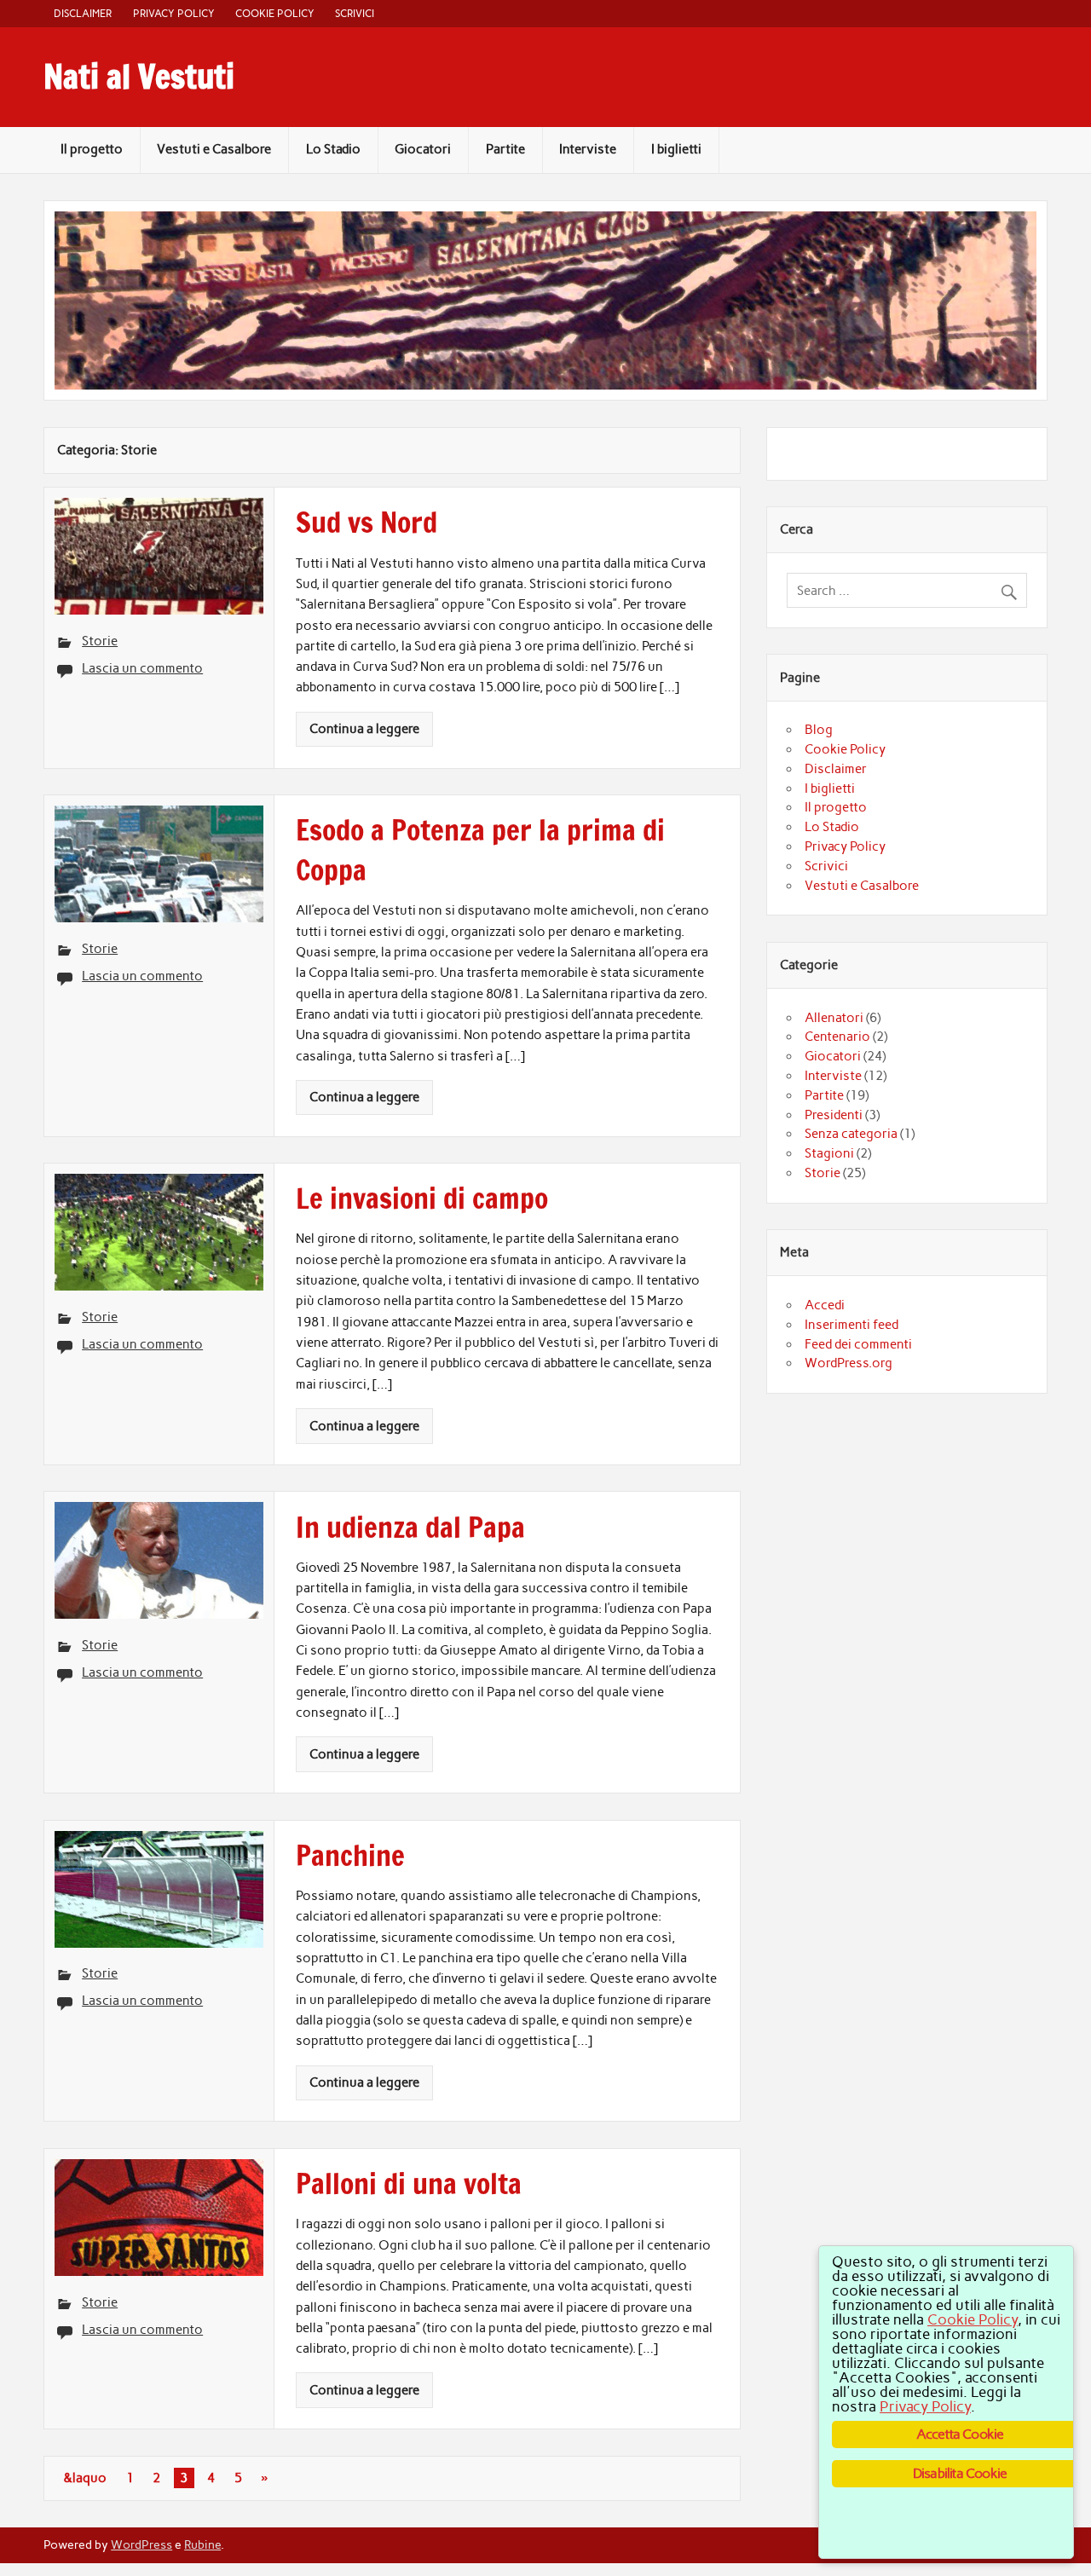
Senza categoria (851, 1134)
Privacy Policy (174, 13)
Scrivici (355, 13)
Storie (100, 641)
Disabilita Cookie (960, 2473)
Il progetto (92, 149)
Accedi (825, 1305)
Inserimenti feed (851, 1325)
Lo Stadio (333, 149)
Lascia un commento (142, 668)
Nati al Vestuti (139, 77)
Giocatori (423, 149)
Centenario (837, 1037)
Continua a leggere (364, 729)
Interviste (588, 149)
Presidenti (834, 1115)
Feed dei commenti (858, 1344)
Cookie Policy (275, 13)
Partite (505, 149)
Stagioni (829, 1153)
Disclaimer (83, 13)
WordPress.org (849, 1363)
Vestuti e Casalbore (214, 149)
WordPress (141, 2544)
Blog (819, 730)
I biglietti (676, 149)
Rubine (202, 2544)
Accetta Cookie (960, 2434)
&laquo (85, 2478)
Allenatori (834, 1018)
